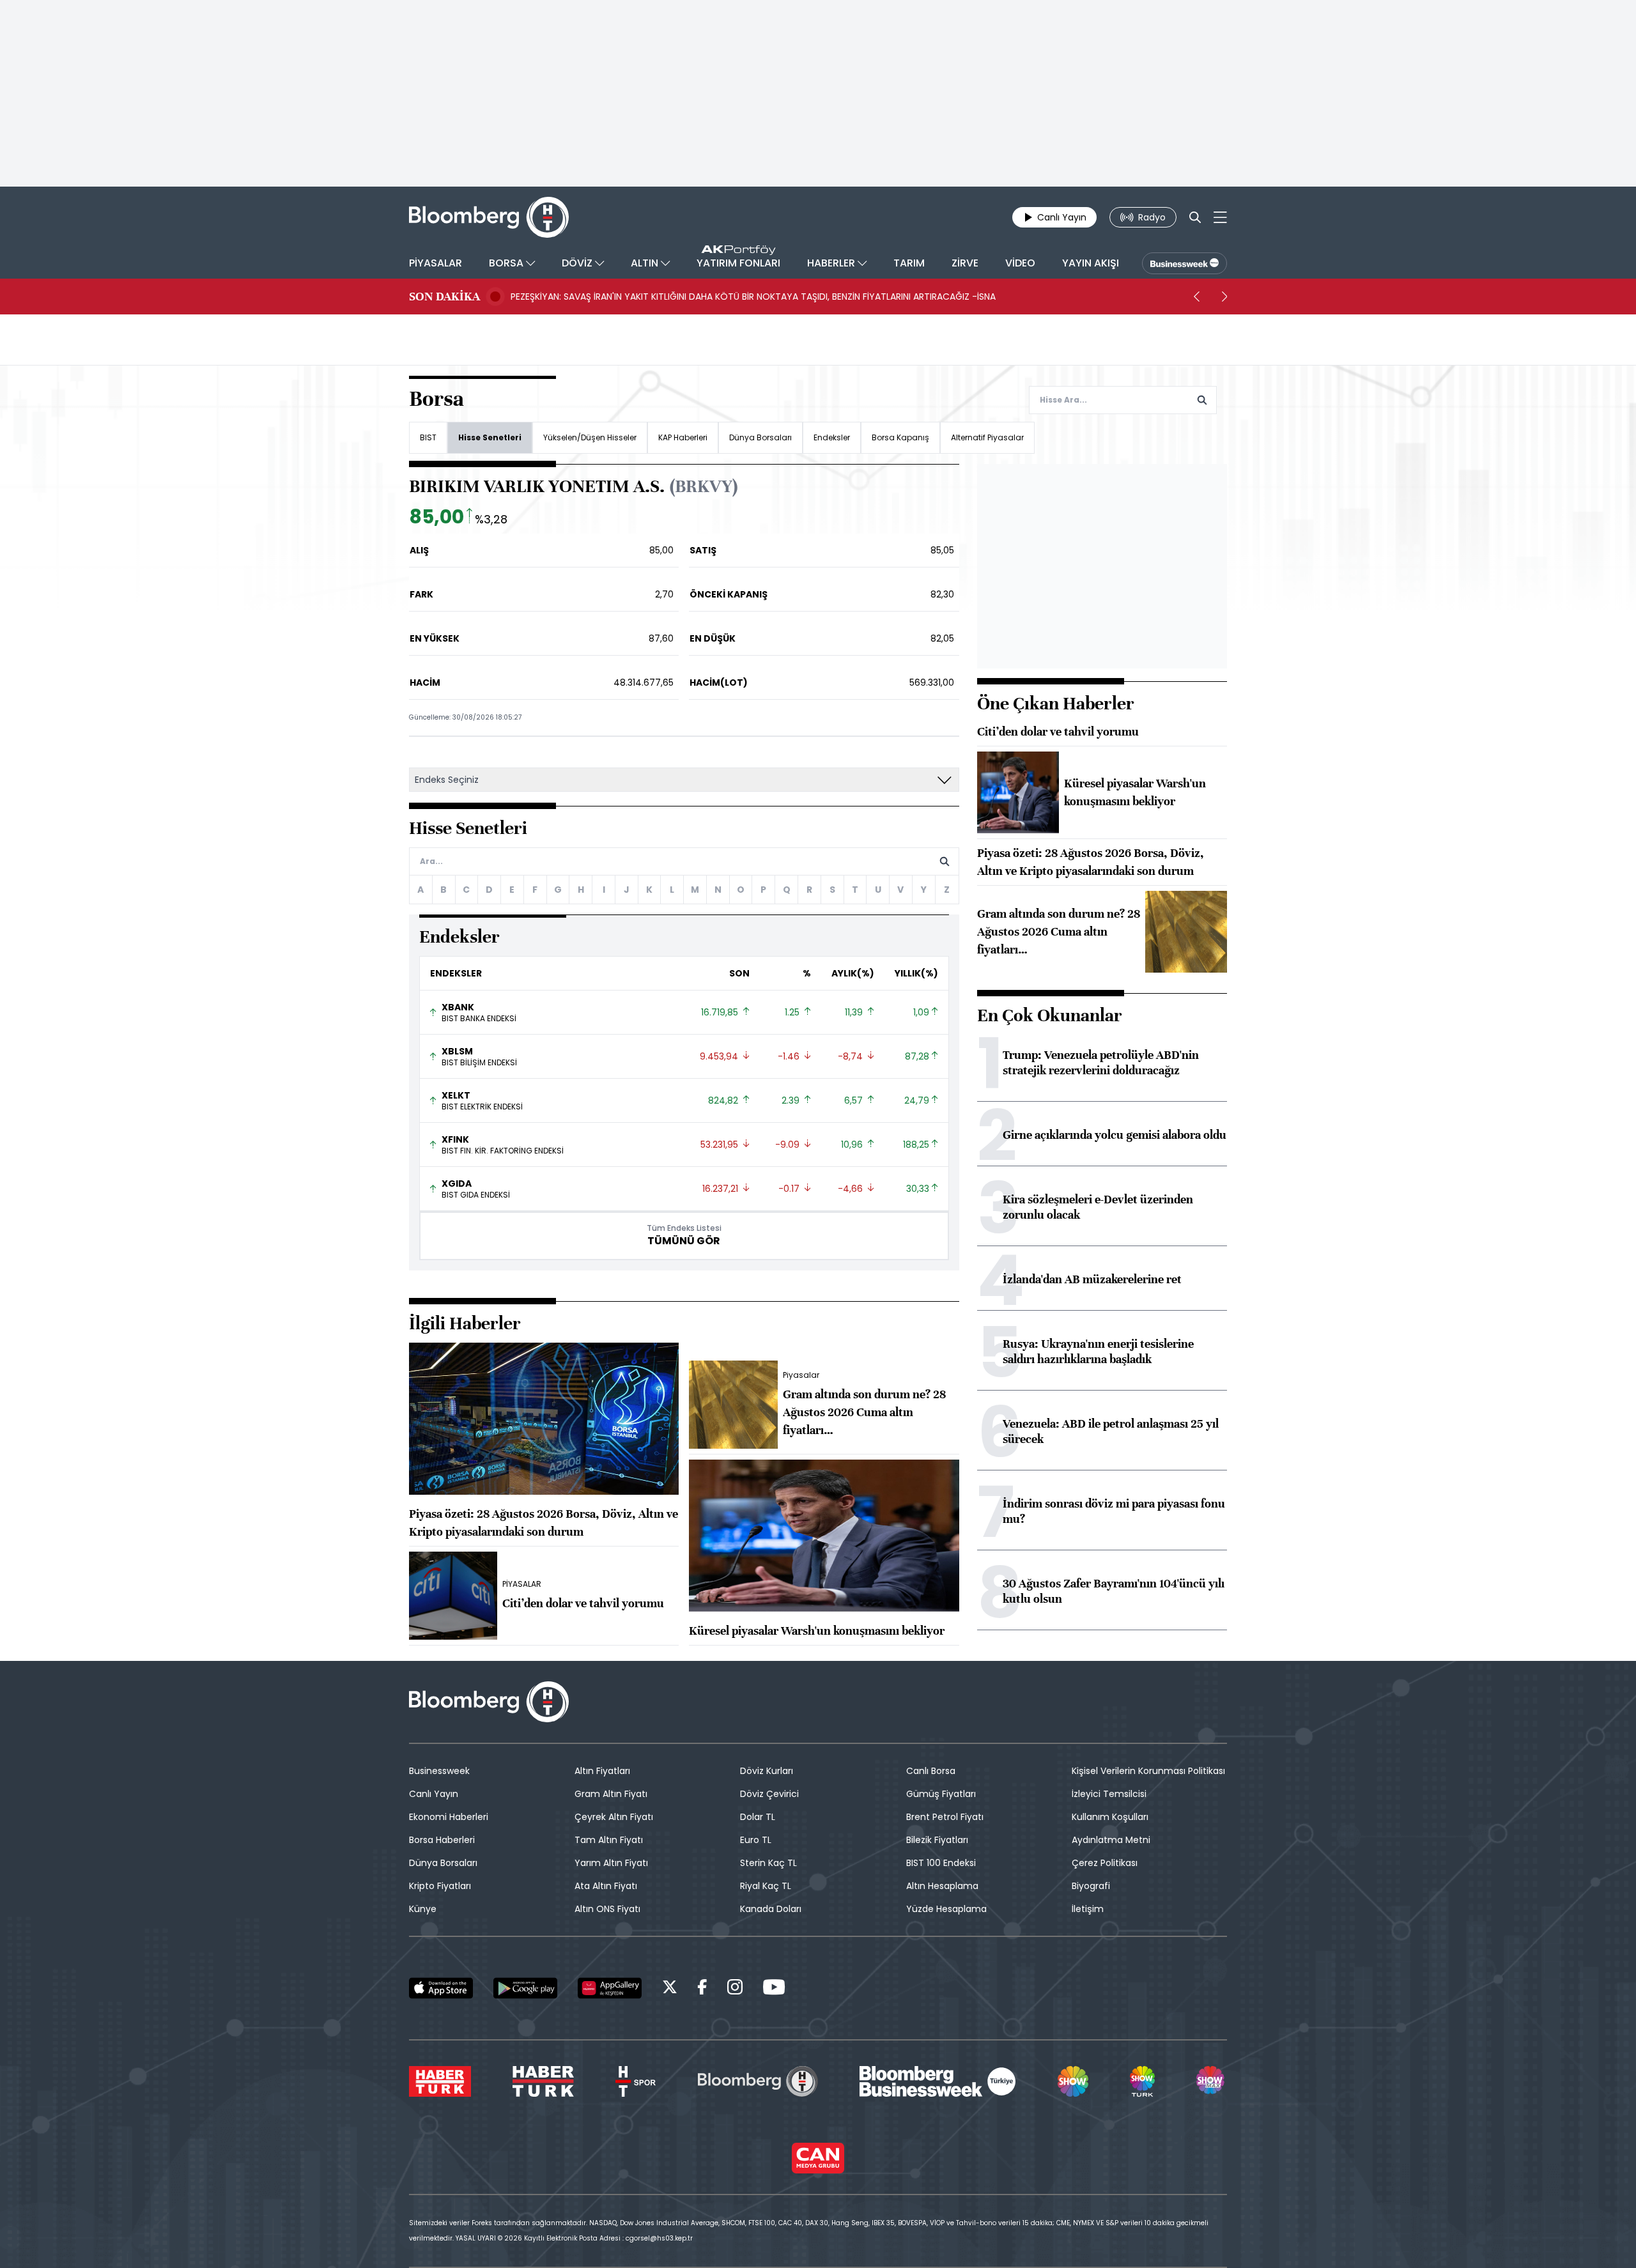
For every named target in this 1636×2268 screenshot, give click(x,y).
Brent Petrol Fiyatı (945, 1817)
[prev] (1196, 297)
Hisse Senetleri (490, 437)
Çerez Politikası (1105, 1863)
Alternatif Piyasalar (987, 437)
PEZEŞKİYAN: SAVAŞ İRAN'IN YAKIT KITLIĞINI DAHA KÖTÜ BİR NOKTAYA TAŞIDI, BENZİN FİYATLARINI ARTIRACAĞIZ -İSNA (753, 297)
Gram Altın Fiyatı (611, 1794)
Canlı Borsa (931, 1771)
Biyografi (1091, 1886)
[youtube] (774, 1989)
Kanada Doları (771, 1909)
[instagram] (735, 1989)
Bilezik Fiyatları (937, 1840)
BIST (428, 437)
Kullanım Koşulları (1110, 1817)
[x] (670, 1989)
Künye (423, 1909)
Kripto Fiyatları (440, 1886)
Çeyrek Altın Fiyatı (614, 1817)
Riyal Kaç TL (766, 1886)
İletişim (1088, 1909)
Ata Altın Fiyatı (606, 1886)
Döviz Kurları (767, 1771)
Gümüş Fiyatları (941, 1794)
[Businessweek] (938, 2081)
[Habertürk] (440, 2081)
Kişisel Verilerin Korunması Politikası (1148, 1771)
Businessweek (439, 1771)
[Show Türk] (1142, 2081)
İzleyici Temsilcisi (1109, 1794)
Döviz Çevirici (769, 1794)
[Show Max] (1212, 2081)
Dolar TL (758, 1817)
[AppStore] (441, 1988)
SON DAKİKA (444, 297)
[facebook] (702, 1989)
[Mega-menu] (1220, 217)
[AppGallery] (610, 1988)
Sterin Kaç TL (768, 1863)
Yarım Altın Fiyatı (611, 1863)
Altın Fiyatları (602, 1771)
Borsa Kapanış (900, 437)
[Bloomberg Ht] (758, 2081)
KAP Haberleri (683, 437)
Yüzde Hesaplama (946, 1909)
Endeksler (832, 437)
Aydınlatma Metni (1111, 1840)
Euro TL (756, 1840)
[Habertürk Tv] (543, 2081)
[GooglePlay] (525, 1988)
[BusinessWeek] (1185, 263)
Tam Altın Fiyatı (609, 1840)
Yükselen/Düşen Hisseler (590, 437)
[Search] (1195, 217)
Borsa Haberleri (442, 1840)
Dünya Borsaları (760, 437)
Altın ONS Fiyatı (607, 1909)
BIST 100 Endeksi (941, 1863)
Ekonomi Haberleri (449, 1817)
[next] (1224, 297)
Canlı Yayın (434, 1794)
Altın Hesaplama (942, 1886)
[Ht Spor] (636, 2081)
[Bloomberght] (489, 217)
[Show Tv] (1073, 2081)
